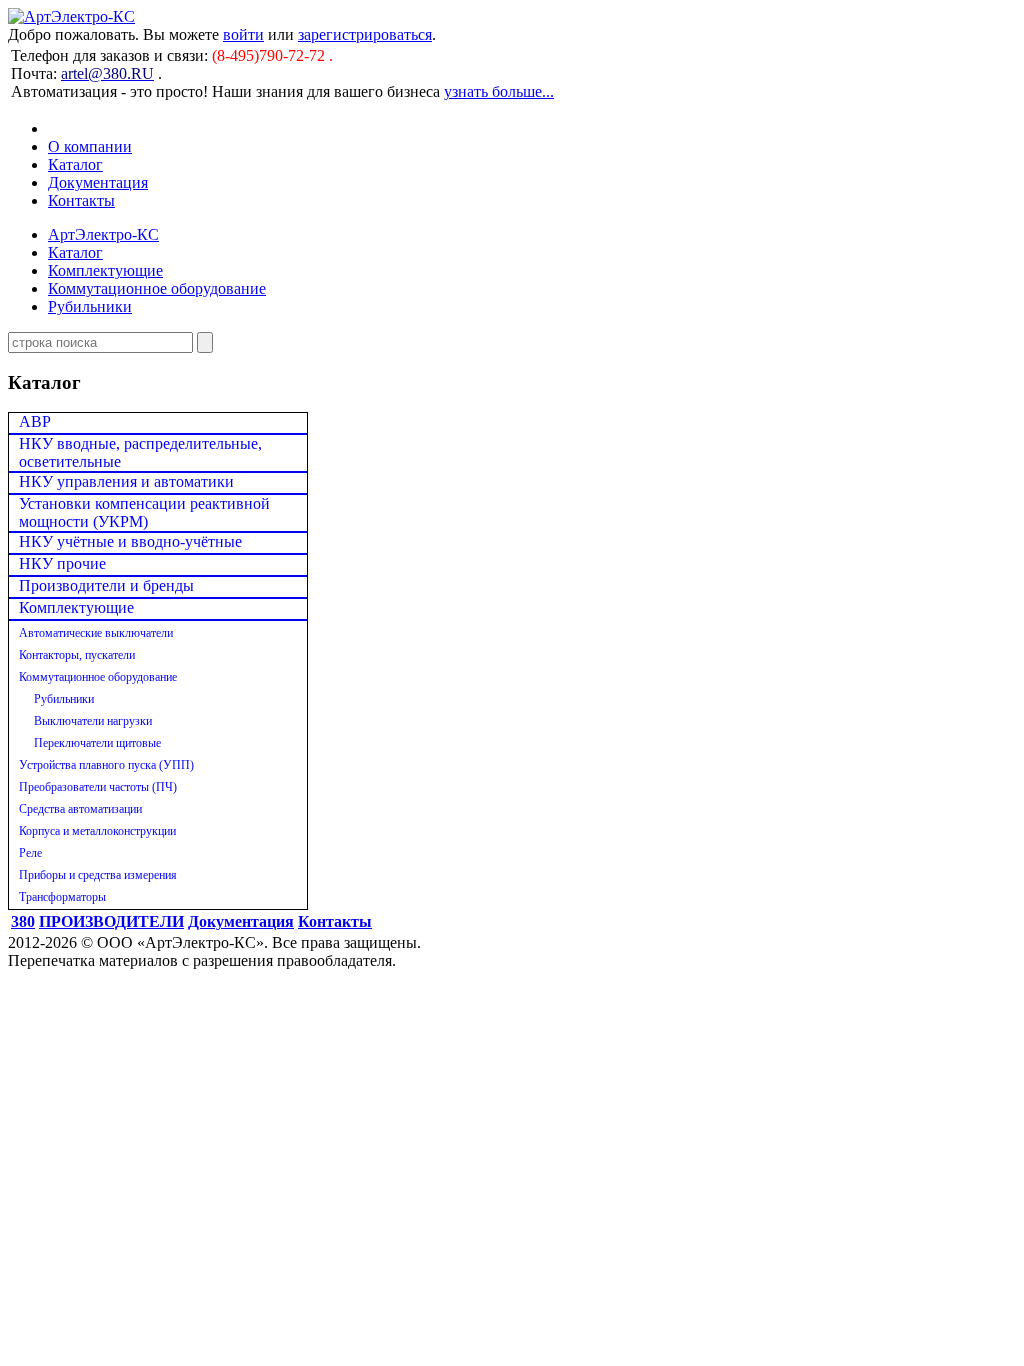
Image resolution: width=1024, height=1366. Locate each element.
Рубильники (90, 306)
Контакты (81, 200)
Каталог (75, 164)
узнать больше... (499, 91)
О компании (90, 146)
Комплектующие (105, 270)
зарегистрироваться (365, 34)
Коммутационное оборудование (157, 288)
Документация (98, 182)
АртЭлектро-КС (103, 234)
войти (243, 34)
